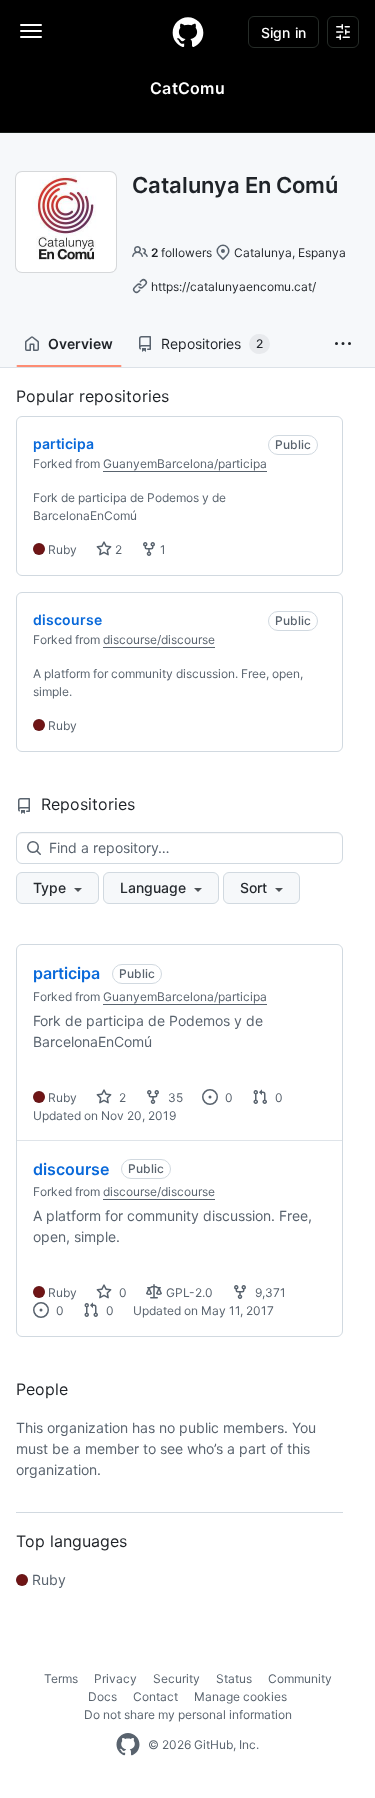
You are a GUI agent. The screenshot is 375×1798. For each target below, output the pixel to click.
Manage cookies (240, 1696)
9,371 (269, 1292)
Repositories (212, 343)
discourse (71, 1169)
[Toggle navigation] (31, 31)
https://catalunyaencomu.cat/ (233, 286)
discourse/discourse (159, 639)
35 (174, 1097)
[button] (343, 344)
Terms (61, 1678)
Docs (102, 1696)
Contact (155, 1696)
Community (300, 1678)
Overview (80, 343)
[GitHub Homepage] (128, 1745)
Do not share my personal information (188, 1714)
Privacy (115, 1678)
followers (181, 252)
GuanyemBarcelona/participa (185, 463)
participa (66, 973)
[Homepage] (188, 32)
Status (234, 1678)
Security (176, 1678)
